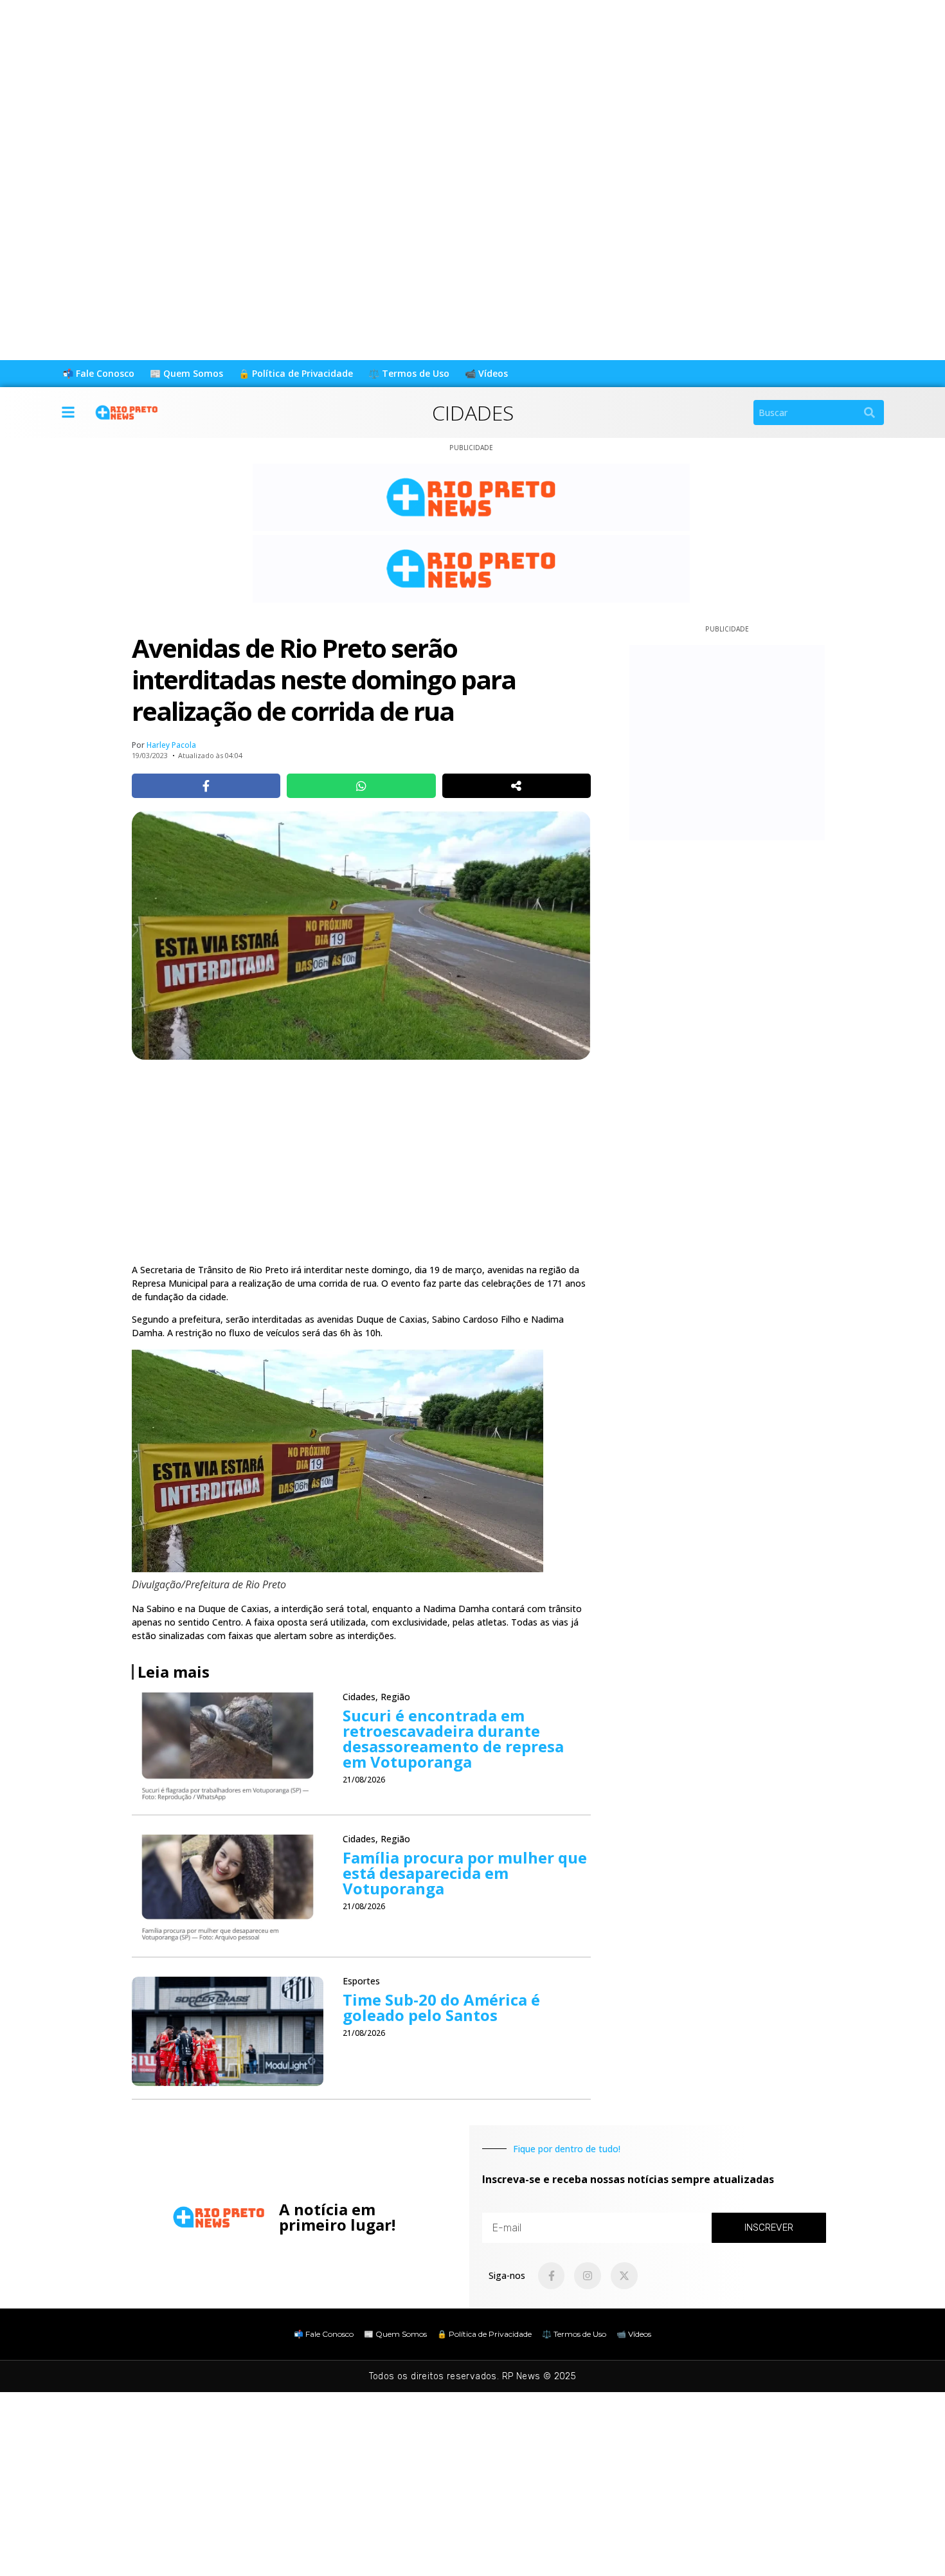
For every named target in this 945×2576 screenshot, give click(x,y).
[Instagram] (588, 2276)
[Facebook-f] (552, 2276)
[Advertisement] (386, 90)
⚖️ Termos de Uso (409, 373)
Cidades (473, 413)
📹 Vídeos (486, 373)
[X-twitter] (624, 2276)
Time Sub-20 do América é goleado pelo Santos (441, 2007)
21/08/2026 (364, 1780)
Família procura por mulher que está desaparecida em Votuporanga (465, 1873)
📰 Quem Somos (186, 373)
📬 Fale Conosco (98, 373)
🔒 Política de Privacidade (296, 373)
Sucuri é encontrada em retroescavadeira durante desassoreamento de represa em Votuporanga (453, 1738)
